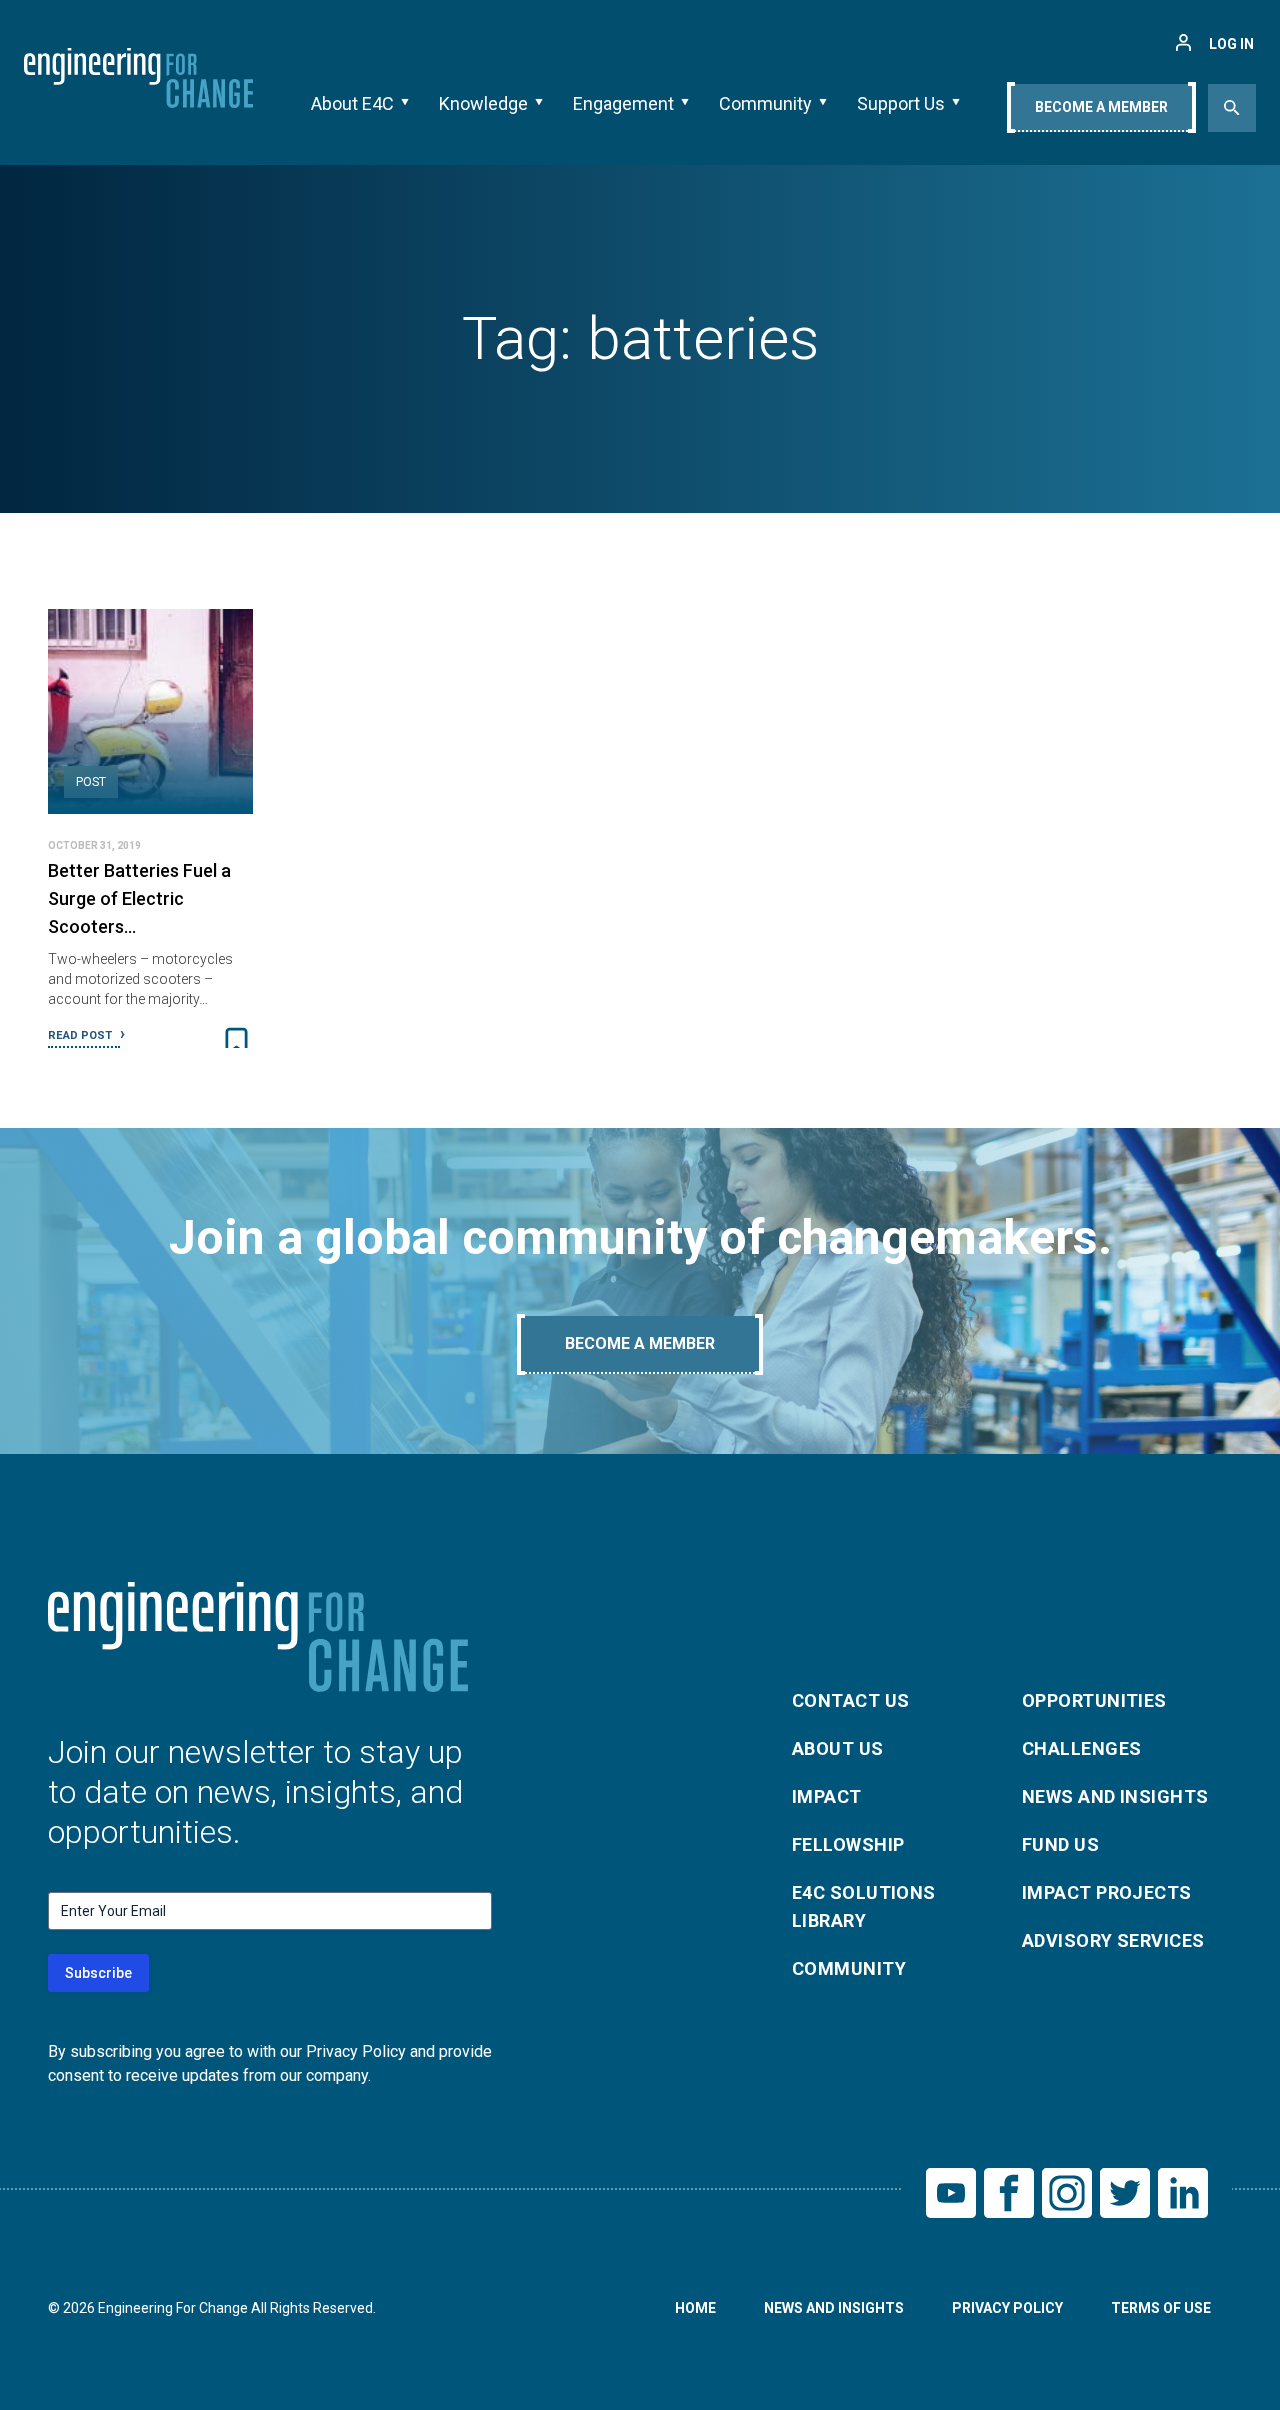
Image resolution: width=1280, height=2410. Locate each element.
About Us (838, 1748)
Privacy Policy (1007, 2308)
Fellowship (848, 1844)
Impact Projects (1107, 1892)
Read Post (81, 1035)
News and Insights (1115, 1796)
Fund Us (1060, 1844)
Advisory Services (1113, 1940)
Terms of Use (1161, 2308)
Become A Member (1101, 107)
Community (765, 103)
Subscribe (98, 1973)
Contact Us (851, 1700)
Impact (827, 1796)
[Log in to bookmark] (236, 1041)
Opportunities (1094, 1700)
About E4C (352, 103)
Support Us (901, 103)
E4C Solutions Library (864, 1906)
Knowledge (483, 103)
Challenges (1082, 1748)
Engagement (623, 103)
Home (695, 2308)
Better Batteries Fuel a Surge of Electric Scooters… (139, 898)
